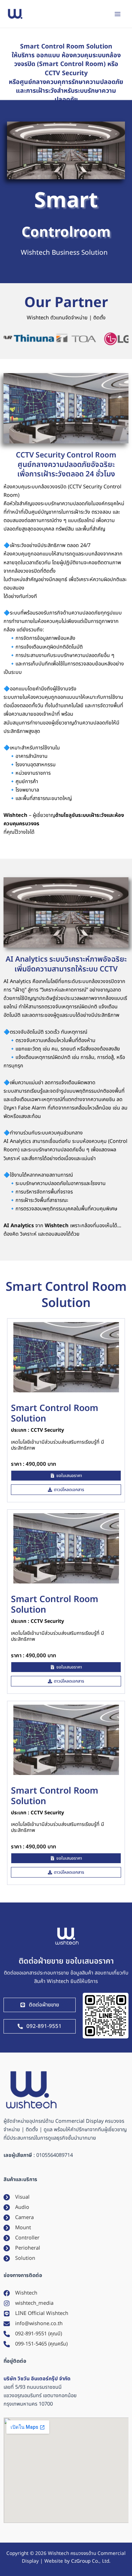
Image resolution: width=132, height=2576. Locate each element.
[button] (66, 1490)
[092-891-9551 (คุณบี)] (33, 2334)
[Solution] (19, 2258)
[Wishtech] (20, 2293)
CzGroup (81, 2561)
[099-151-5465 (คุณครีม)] (36, 2344)
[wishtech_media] (29, 2303)
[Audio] (16, 2207)
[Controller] (21, 2238)
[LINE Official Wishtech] (36, 2314)
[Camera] (19, 2218)
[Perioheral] (22, 2248)
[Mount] (17, 2228)
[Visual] (17, 2197)
